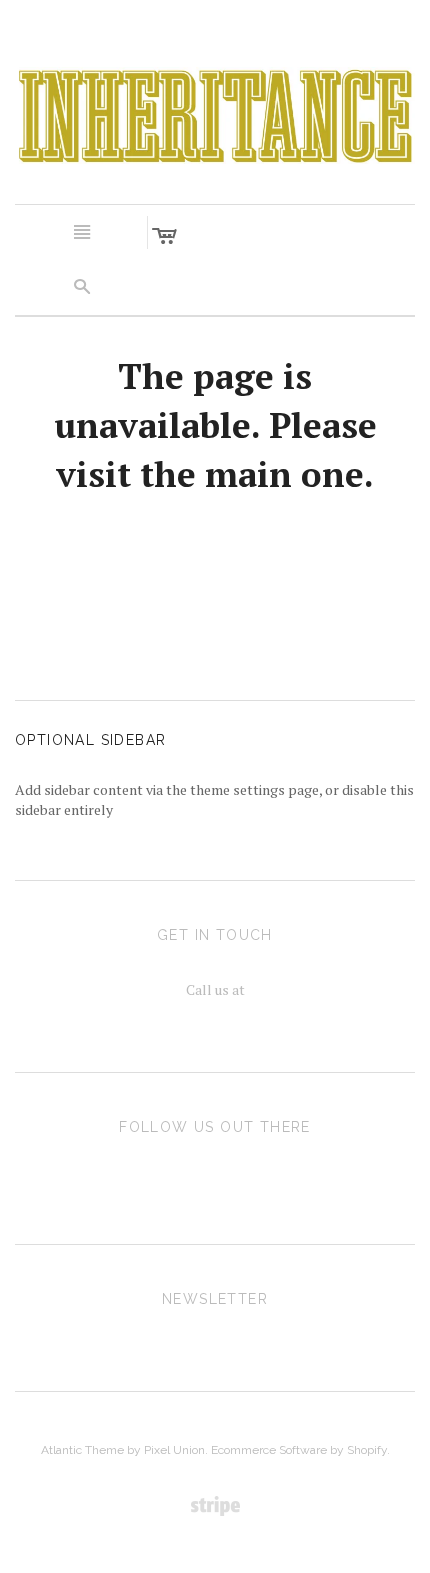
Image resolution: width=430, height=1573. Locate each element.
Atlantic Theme (82, 1450)
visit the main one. (215, 474)
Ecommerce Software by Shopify (299, 1450)
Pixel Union (174, 1450)
